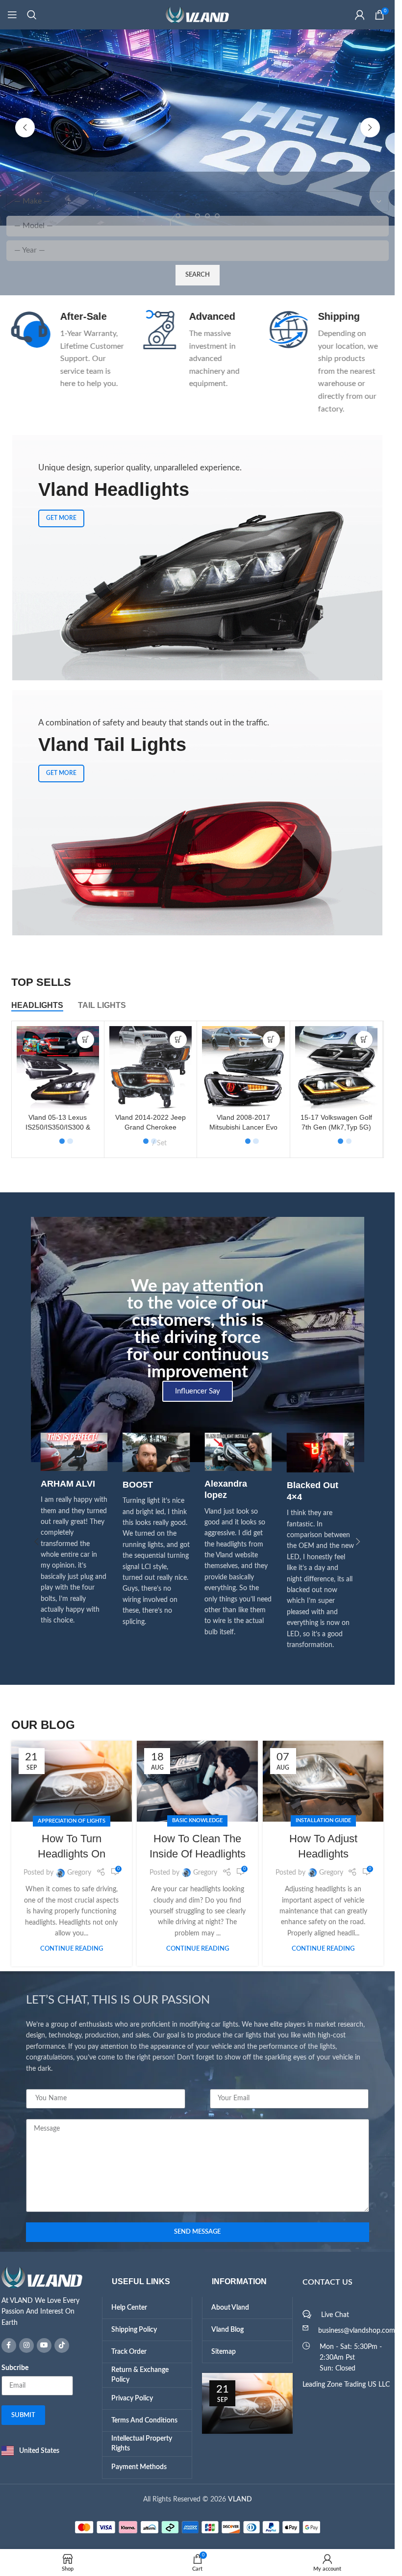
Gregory (79, 1873)
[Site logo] (198, 15)
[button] (25, 128)
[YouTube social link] (44, 2345)
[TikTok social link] (62, 2345)
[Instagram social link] (26, 2345)
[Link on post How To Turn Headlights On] (72, 1781)
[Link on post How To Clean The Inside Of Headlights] (197, 1781)
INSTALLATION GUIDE (323, 1820)
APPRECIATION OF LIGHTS (72, 1821)
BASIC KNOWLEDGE (197, 1820)
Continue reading (72, 1949)
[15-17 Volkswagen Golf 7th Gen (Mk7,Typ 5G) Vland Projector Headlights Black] (336, 1067)
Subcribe (15, 2368)
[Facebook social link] (9, 2345)
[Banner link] (197, 813)
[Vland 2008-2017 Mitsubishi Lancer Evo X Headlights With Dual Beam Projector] (243, 1067)
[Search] (32, 15)
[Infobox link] (68, 350)
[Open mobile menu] (12, 15)
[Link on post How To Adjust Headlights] (323, 1781)
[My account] (360, 15)
